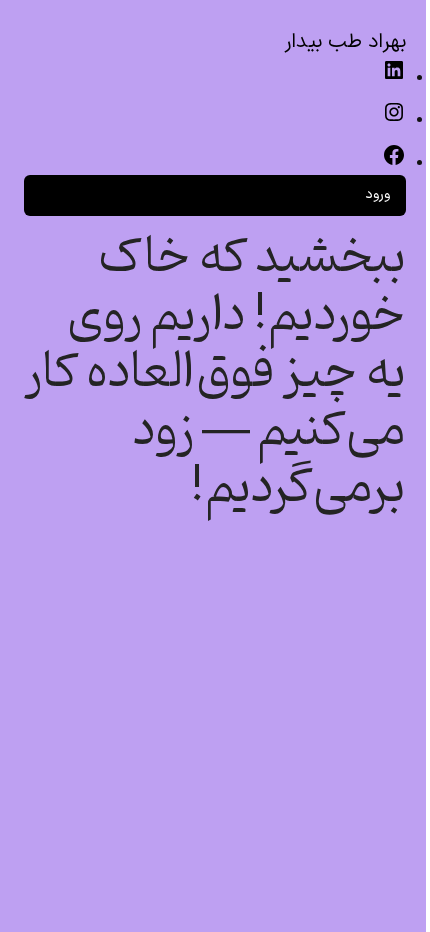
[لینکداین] (394, 78)
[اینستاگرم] (394, 120)
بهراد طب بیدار (345, 42)
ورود (377, 194)
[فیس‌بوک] (394, 163)
